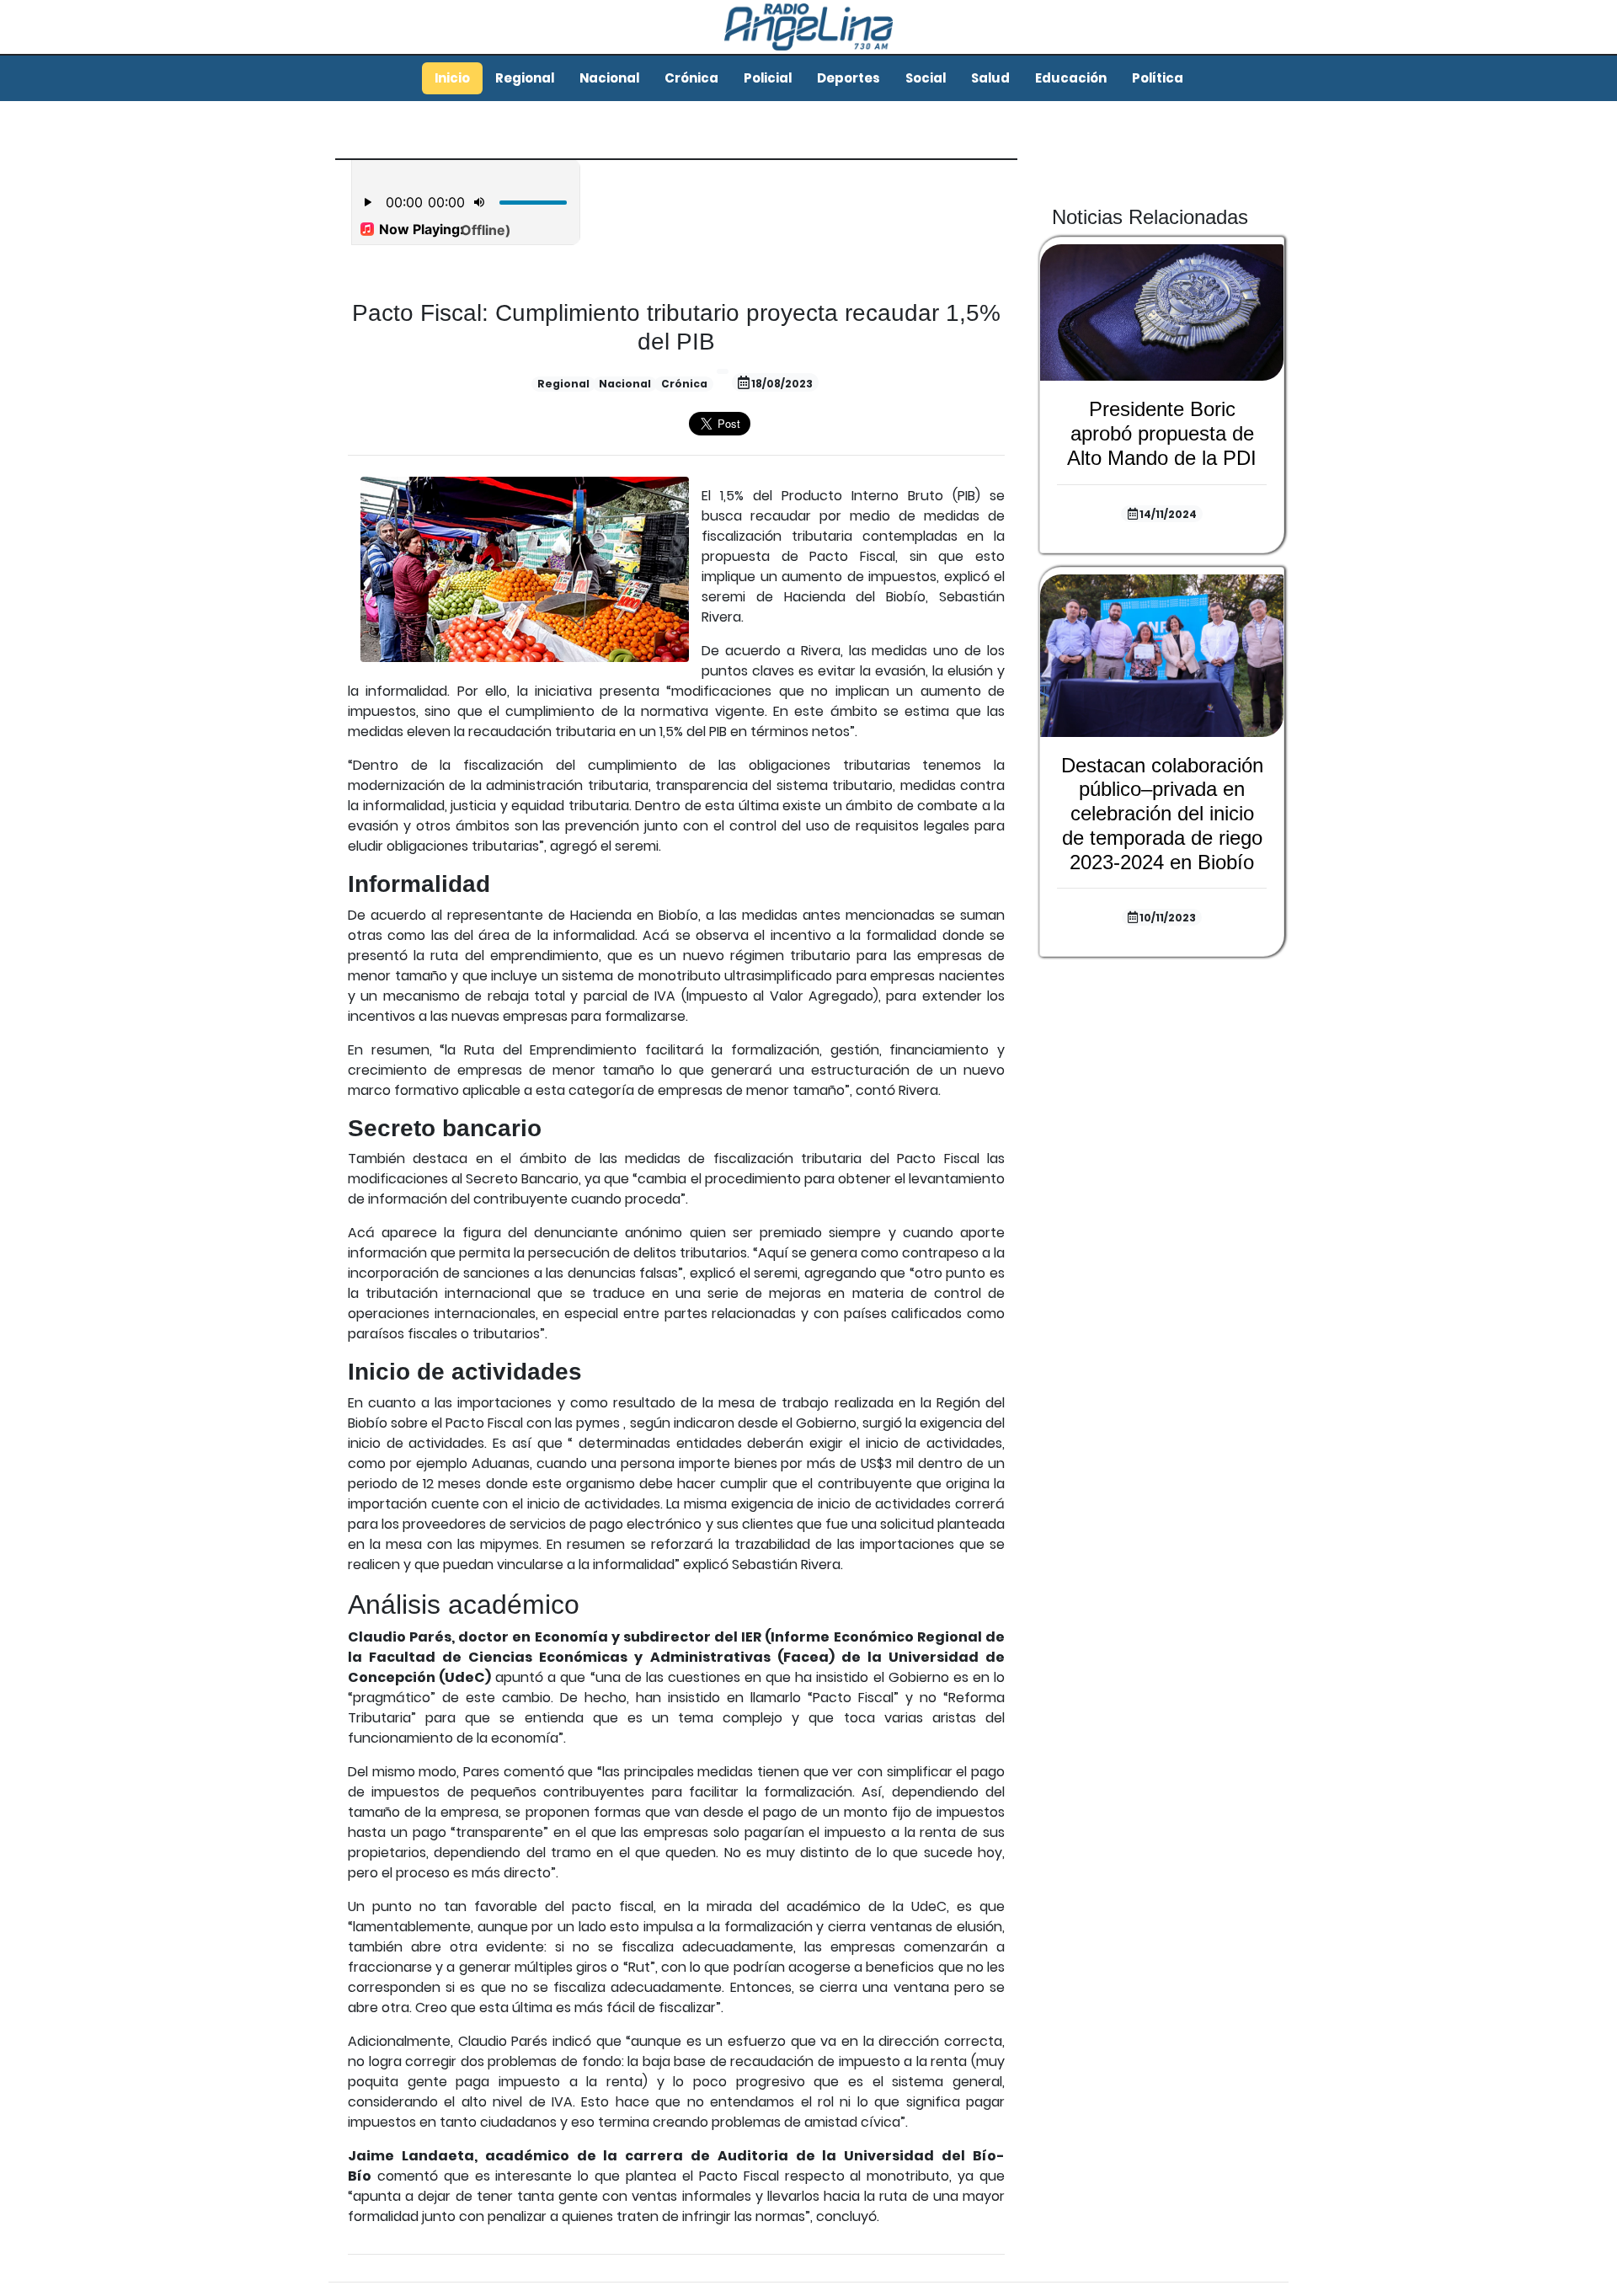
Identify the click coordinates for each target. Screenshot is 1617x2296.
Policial (768, 78)
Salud (990, 78)
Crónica (691, 78)
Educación (1071, 78)
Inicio (452, 78)
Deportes (849, 78)
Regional (525, 78)
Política (1158, 78)
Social (926, 78)
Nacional (609, 78)
